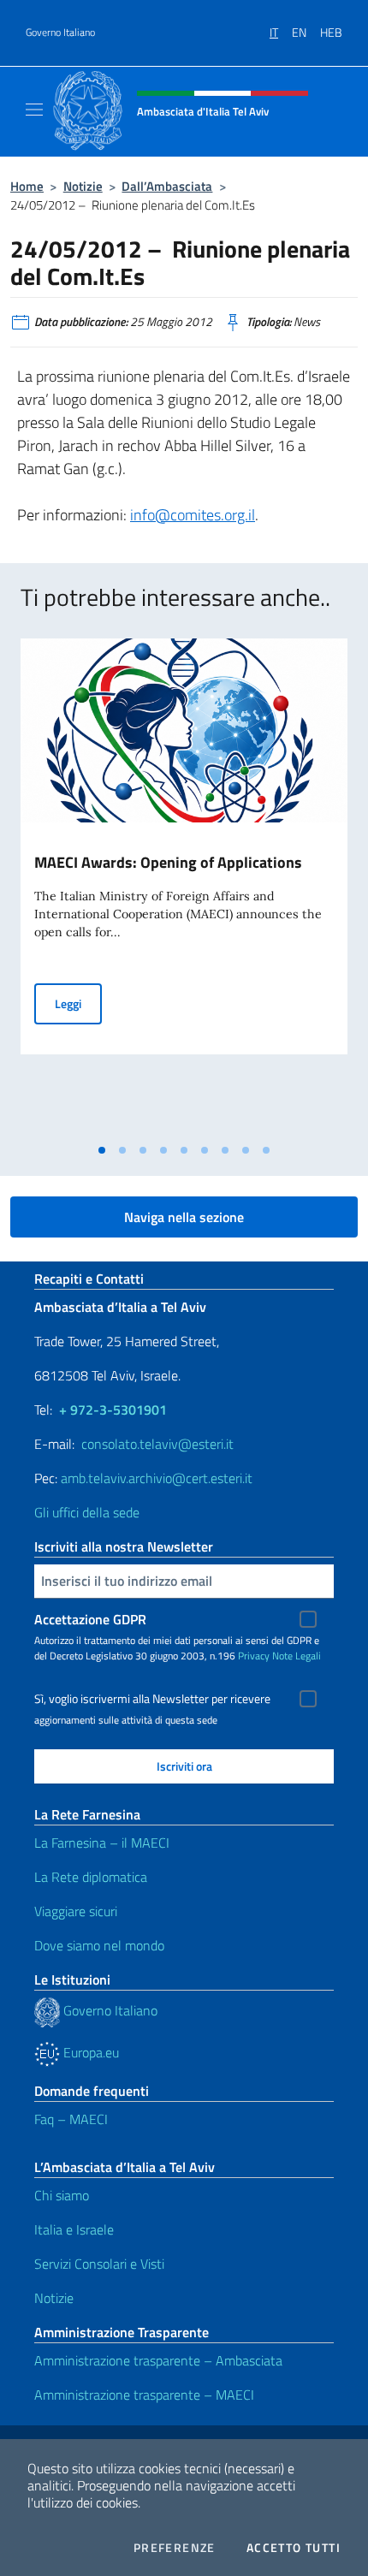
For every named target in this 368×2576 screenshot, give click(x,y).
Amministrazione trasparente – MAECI (144, 2395)
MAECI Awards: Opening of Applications (168, 862)
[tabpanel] (184, 887)
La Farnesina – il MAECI (102, 1843)
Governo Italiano (60, 33)
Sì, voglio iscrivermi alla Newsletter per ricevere (152, 1699)
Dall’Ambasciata (167, 186)
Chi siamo (62, 2195)
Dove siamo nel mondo (99, 1945)
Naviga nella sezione (184, 1217)
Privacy (254, 1656)
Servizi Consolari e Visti (99, 2264)
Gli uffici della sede (87, 1512)
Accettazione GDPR (90, 1619)
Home (27, 186)
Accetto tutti (294, 2548)
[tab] (102, 1150)
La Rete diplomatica (91, 1877)
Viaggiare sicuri (76, 1911)
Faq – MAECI (71, 2119)
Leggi (78, 1003)
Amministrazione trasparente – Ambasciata (158, 2360)
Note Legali (297, 1656)
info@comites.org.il (193, 515)
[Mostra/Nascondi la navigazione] (34, 110)
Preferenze (175, 2548)
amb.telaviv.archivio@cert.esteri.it (157, 1478)
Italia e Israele (74, 2229)
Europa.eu (89, 2052)
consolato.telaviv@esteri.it (157, 1444)
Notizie (83, 186)
